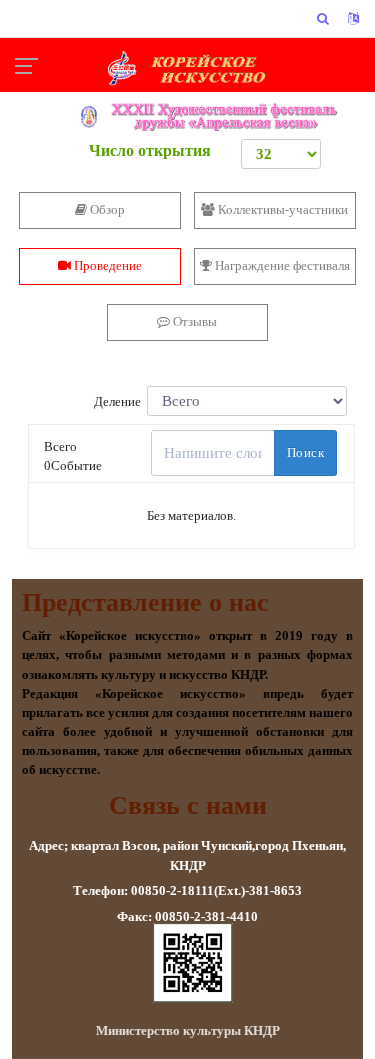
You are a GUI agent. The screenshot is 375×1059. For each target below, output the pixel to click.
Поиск (305, 452)
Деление (120, 402)
